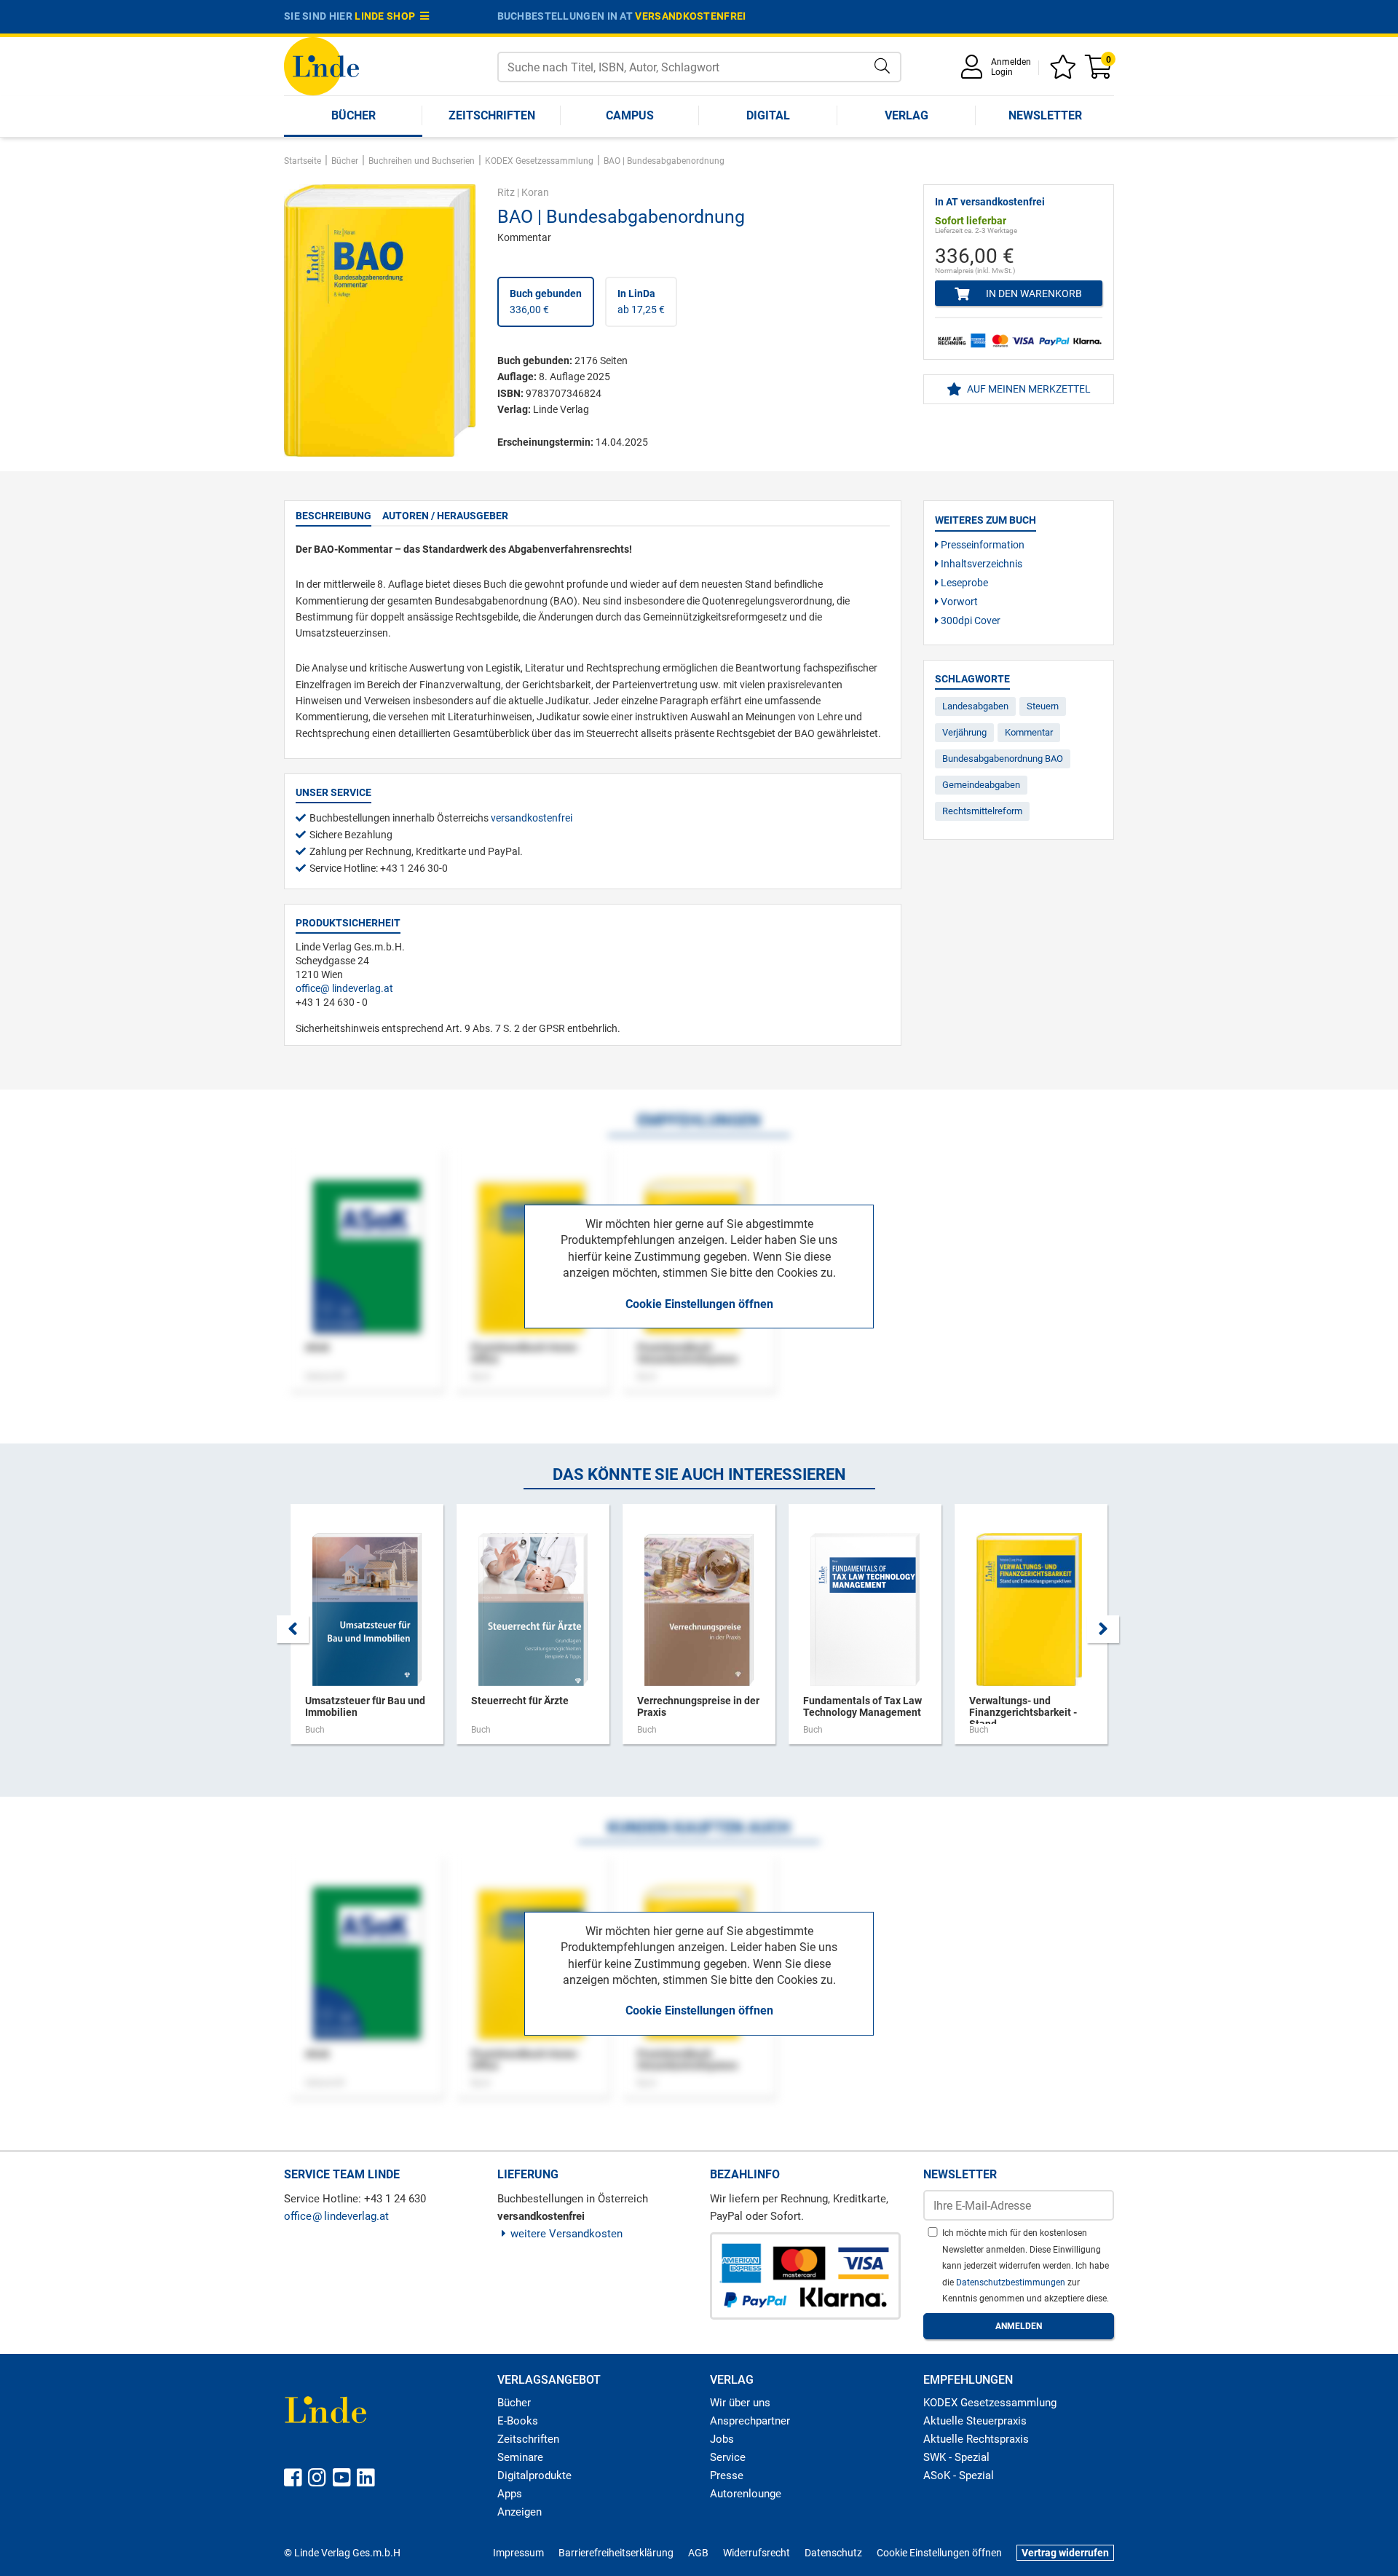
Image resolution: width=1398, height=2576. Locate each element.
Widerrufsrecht (757, 2553)
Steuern (1043, 706)
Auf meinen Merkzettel (1028, 389)
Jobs (722, 2439)
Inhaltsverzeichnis (980, 564)
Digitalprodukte (534, 2475)
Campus (630, 115)
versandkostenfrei (690, 16)
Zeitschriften (492, 115)
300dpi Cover (969, 621)
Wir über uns (740, 2403)
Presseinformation (982, 545)
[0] (1099, 72)
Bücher (354, 115)
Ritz (506, 192)
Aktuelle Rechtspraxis (976, 2439)
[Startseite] (321, 65)
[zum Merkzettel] (1065, 72)
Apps (510, 2494)
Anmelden (1011, 62)
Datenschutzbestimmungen (1012, 2282)
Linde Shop (387, 16)
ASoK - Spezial (959, 2475)
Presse (727, 2475)
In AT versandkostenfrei (990, 202)
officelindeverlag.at (344, 988)
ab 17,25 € (641, 302)
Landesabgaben (975, 706)
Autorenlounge (746, 2494)
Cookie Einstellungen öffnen (699, 1304)
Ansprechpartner (750, 2421)
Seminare (520, 2457)
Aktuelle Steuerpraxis (975, 2421)
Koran (535, 192)
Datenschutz (833, 2553)
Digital (768, 115)
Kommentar (1029, 732)
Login (1002, 72)
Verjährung (964, 732)
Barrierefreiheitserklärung (616, 2553)
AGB (698, 2553)
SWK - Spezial (956, 2457)
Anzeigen (520, 2512)
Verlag (907, 115)
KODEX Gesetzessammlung (990, 2403)
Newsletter (1045, 115)
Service (728, 2457)
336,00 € (546, 302)
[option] (367, 1631)
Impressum (518, 2553)
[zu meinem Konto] (974, 72)
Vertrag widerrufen (1065, 2553)
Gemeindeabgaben (981, 785)
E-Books (518, 2421)
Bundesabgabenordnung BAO (1003, 759)
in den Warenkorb (1033, 294)
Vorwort (958, 602)
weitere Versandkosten (566, 2234)
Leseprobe (963, 583)
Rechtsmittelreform (982, 811)
